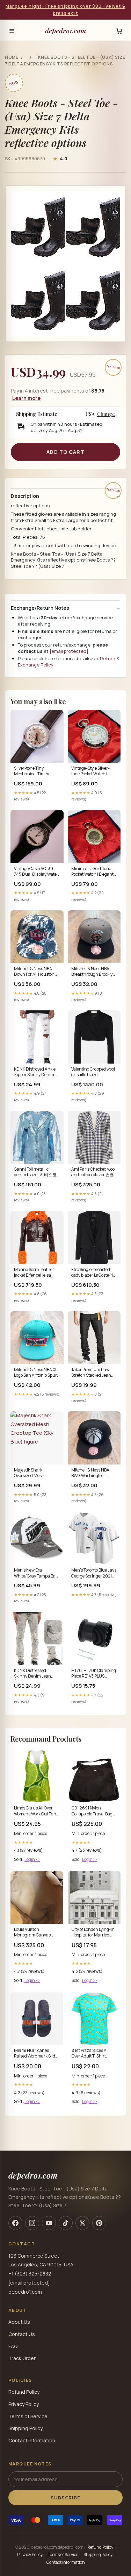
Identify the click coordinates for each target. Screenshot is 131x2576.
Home (12, 57)
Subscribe (65, 2498)
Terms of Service (28, 2416)
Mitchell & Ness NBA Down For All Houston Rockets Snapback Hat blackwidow (35, 972)
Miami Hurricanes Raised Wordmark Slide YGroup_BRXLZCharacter (37, 2054)
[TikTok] (66, 2223)
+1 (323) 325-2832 (30, 2274)
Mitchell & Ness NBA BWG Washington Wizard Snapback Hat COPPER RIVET (92, 1473)
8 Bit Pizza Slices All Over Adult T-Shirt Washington (90, 2054)
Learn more (26, 398)
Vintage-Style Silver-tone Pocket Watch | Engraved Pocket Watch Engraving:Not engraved (93, 771)
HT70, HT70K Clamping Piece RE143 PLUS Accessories (94, 1674)
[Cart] (119, 31)
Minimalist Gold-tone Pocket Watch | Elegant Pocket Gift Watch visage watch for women (94, 872)
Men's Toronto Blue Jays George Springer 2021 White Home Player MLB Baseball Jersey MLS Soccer (94, 1573)
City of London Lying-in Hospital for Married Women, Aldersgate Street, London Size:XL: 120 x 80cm (93, 1933)
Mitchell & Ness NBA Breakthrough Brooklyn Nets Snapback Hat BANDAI (93, 972)
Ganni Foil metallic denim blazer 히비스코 (35, 1172)
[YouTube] (49, 2223)
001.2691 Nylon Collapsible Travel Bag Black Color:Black (92, 1811)
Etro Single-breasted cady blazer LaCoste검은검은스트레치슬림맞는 (92, 1273)
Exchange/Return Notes (40, 608)
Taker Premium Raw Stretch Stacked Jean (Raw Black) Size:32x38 (94, 1373)
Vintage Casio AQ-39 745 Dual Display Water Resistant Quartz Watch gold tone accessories (37, 872)
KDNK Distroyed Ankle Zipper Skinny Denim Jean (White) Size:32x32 (35, 1072)
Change (106, 414)
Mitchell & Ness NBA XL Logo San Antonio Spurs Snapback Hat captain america (37, 1373)
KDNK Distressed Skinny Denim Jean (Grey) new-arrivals (33, 1674)
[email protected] (69, 651)
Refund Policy (24, 2392)
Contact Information (32, 2440)
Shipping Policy (26, 2428)
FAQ (13, 2346)
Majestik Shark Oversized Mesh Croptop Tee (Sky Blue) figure (35, 1473)
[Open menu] (12, 31)
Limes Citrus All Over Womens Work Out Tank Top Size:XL (36, 1811)
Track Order (22, 2358)
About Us (19, 2322)
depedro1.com (65, 30)
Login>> (32, 1859)
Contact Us (22, 2334)
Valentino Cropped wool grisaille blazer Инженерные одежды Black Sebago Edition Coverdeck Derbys (93, 1072)
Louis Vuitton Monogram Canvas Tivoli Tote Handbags (34, 1933)
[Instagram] (32, 2223)
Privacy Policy (24, 2404)
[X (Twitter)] (82, 2223)
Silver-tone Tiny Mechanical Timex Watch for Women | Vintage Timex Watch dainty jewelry (34, 771)
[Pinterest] (99, 2223)
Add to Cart (65, 452)
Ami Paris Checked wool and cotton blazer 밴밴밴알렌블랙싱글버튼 (93, 1172)
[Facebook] (15, 2223)
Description (25, 496)
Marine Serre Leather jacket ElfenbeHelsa (34, 1272)
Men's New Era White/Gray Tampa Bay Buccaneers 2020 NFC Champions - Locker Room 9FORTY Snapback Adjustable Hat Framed (36, 1573)
